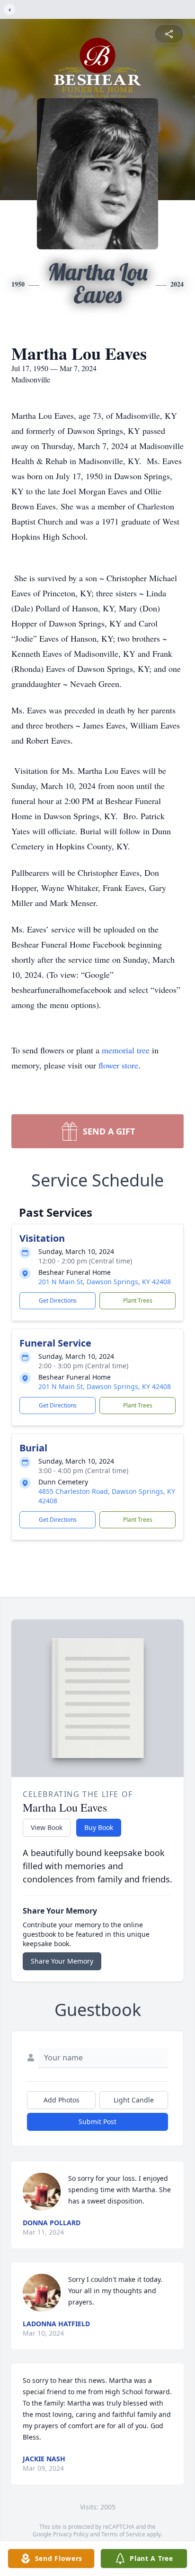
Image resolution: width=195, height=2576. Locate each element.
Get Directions (58, 1301)
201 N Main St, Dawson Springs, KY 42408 (105, 1282)
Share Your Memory (62, 1961)
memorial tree (126, 1050)
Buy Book (99, 1827)
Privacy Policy (71, 2534)
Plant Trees (138, 1301)
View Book (47, 1827)
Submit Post (97, 2122)
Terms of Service (123, 2534)
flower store (118, 1065)
